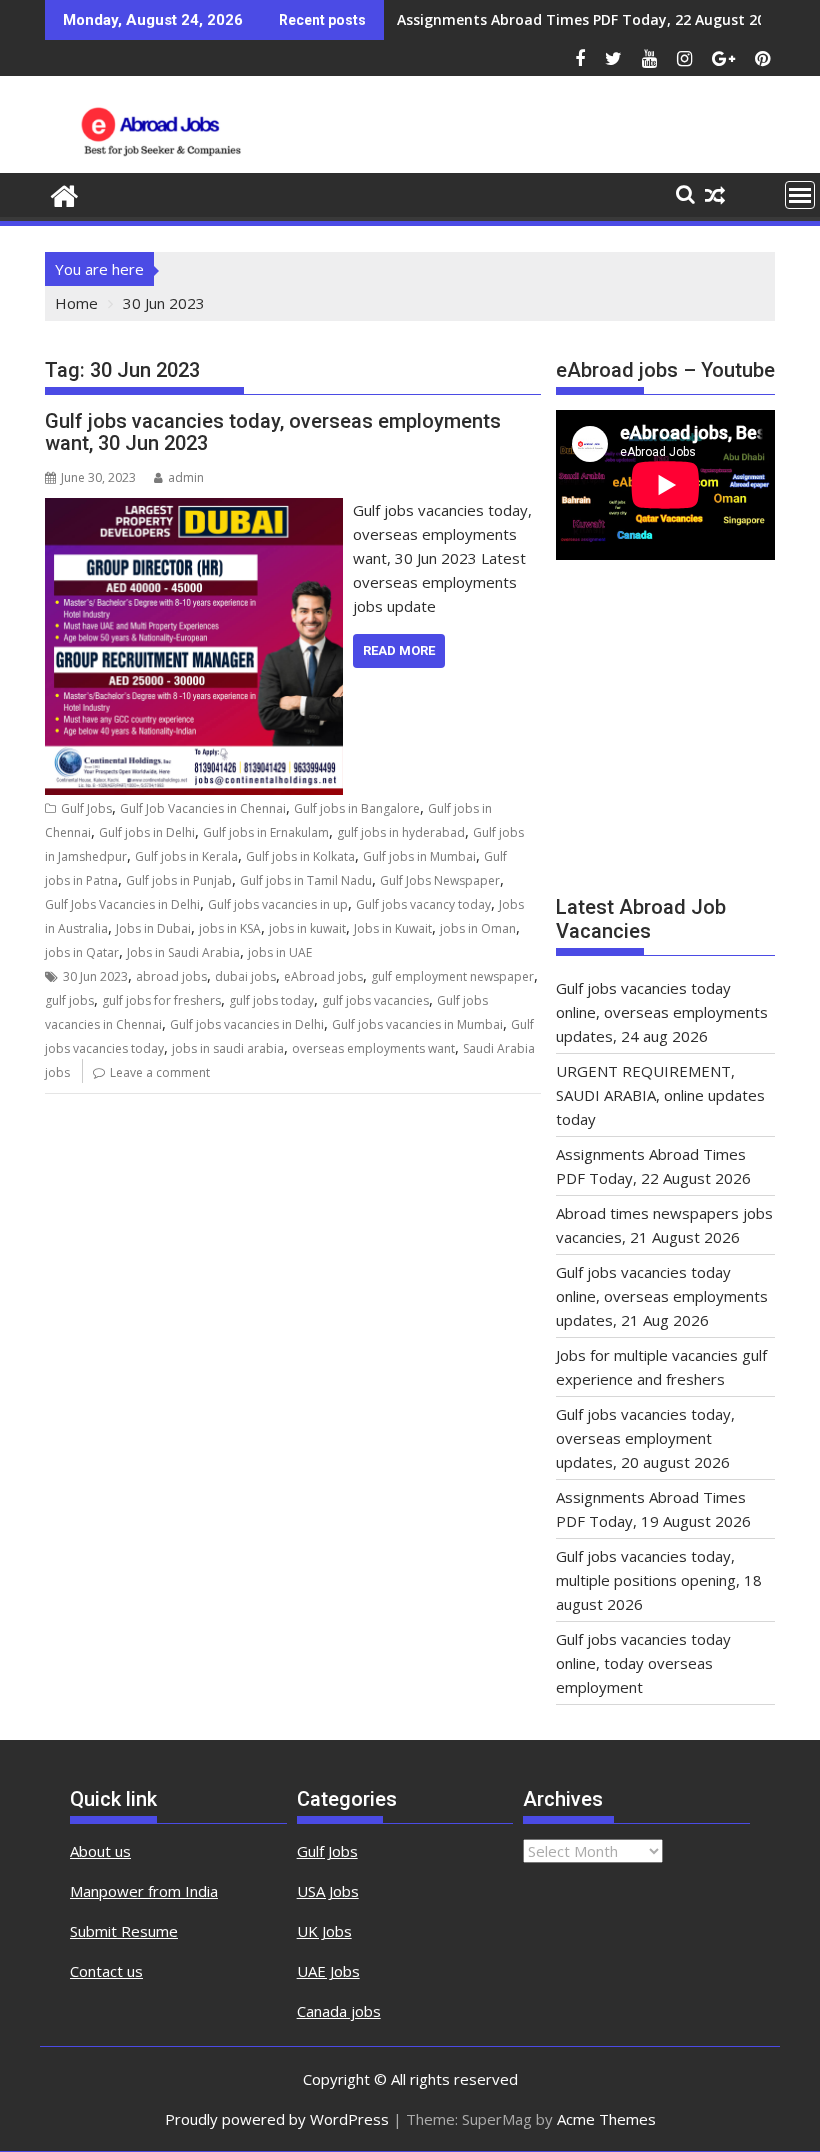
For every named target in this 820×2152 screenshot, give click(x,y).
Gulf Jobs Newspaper (440, 880)
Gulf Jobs (86, 808)
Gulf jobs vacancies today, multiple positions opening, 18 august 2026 (659, 1580)
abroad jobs (171, 976)
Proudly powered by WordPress (277, 2119)
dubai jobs (245, 976)
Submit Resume (124, 1931)
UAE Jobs (328, 1971)
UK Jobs (324, 1931)
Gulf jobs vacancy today (423, 904)
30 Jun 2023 (95, 976)
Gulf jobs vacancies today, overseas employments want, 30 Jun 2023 (273, 432)
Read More (399, 650)
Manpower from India (144, 1891)
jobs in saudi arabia (228, 1048)
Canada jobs (339, 2011)
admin (186, 477)
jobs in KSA (230, 928)
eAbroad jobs (323, 976)
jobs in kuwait (307, 928)
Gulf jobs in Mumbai (419, 856)
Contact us (106, 1971)
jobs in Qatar (82, 952)
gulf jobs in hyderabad (401, 832)
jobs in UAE (280, 952)
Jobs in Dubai (153, 928)
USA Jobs (328, 1891)
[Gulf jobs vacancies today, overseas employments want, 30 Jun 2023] (194, 510)
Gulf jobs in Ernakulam (266, 832)
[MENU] (800, 195)
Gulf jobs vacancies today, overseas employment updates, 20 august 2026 (645, 1438)
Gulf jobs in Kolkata (300, 856)
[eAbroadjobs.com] (64, 193)
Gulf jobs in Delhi (147, 832)
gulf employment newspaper (452, 976)
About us (100, 1851)
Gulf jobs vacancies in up (278, 904)
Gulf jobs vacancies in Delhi (247, 1024)
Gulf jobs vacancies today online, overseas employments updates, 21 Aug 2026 (662, 1296)
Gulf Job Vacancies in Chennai (203, 808)
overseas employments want (373, 1048)
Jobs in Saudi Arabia (183, 952)
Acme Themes (606, 2119)
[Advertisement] (665, 736)
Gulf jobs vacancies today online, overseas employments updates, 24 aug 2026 (662, 1012)
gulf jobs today (271, 1000)
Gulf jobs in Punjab (179, 880)
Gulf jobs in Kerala (186, 856)
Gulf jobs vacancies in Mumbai (417, 1024)
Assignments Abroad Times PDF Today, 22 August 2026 (589, 19)
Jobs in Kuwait (393, 928)
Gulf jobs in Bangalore (357, 808)
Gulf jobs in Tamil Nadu (306, 880)
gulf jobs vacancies (375, 1000)
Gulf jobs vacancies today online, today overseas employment (643, 1663)
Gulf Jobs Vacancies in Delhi (122, 904)
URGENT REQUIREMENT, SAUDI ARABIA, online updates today (660, 1095)
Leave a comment (160, 1072)
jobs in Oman (478, 928)
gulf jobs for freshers (161, 1000)
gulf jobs (69, 1000)
